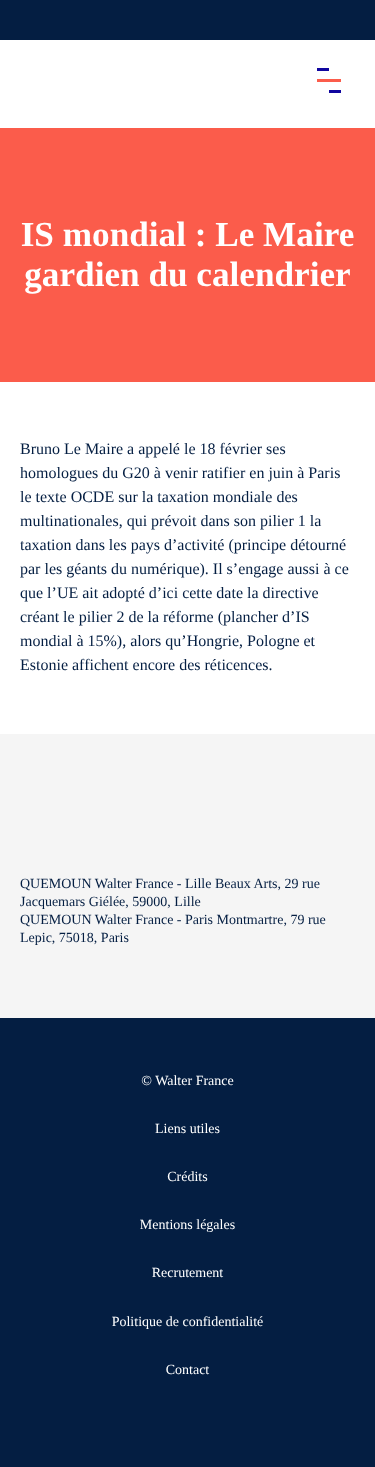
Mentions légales (187, 1225)
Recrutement (188, 1273)
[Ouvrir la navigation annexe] (32, 20)
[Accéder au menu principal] (329, 80)
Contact (188, 1370)
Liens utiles (187, 1129)
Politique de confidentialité (188, 1322)
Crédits (187, 1177)
